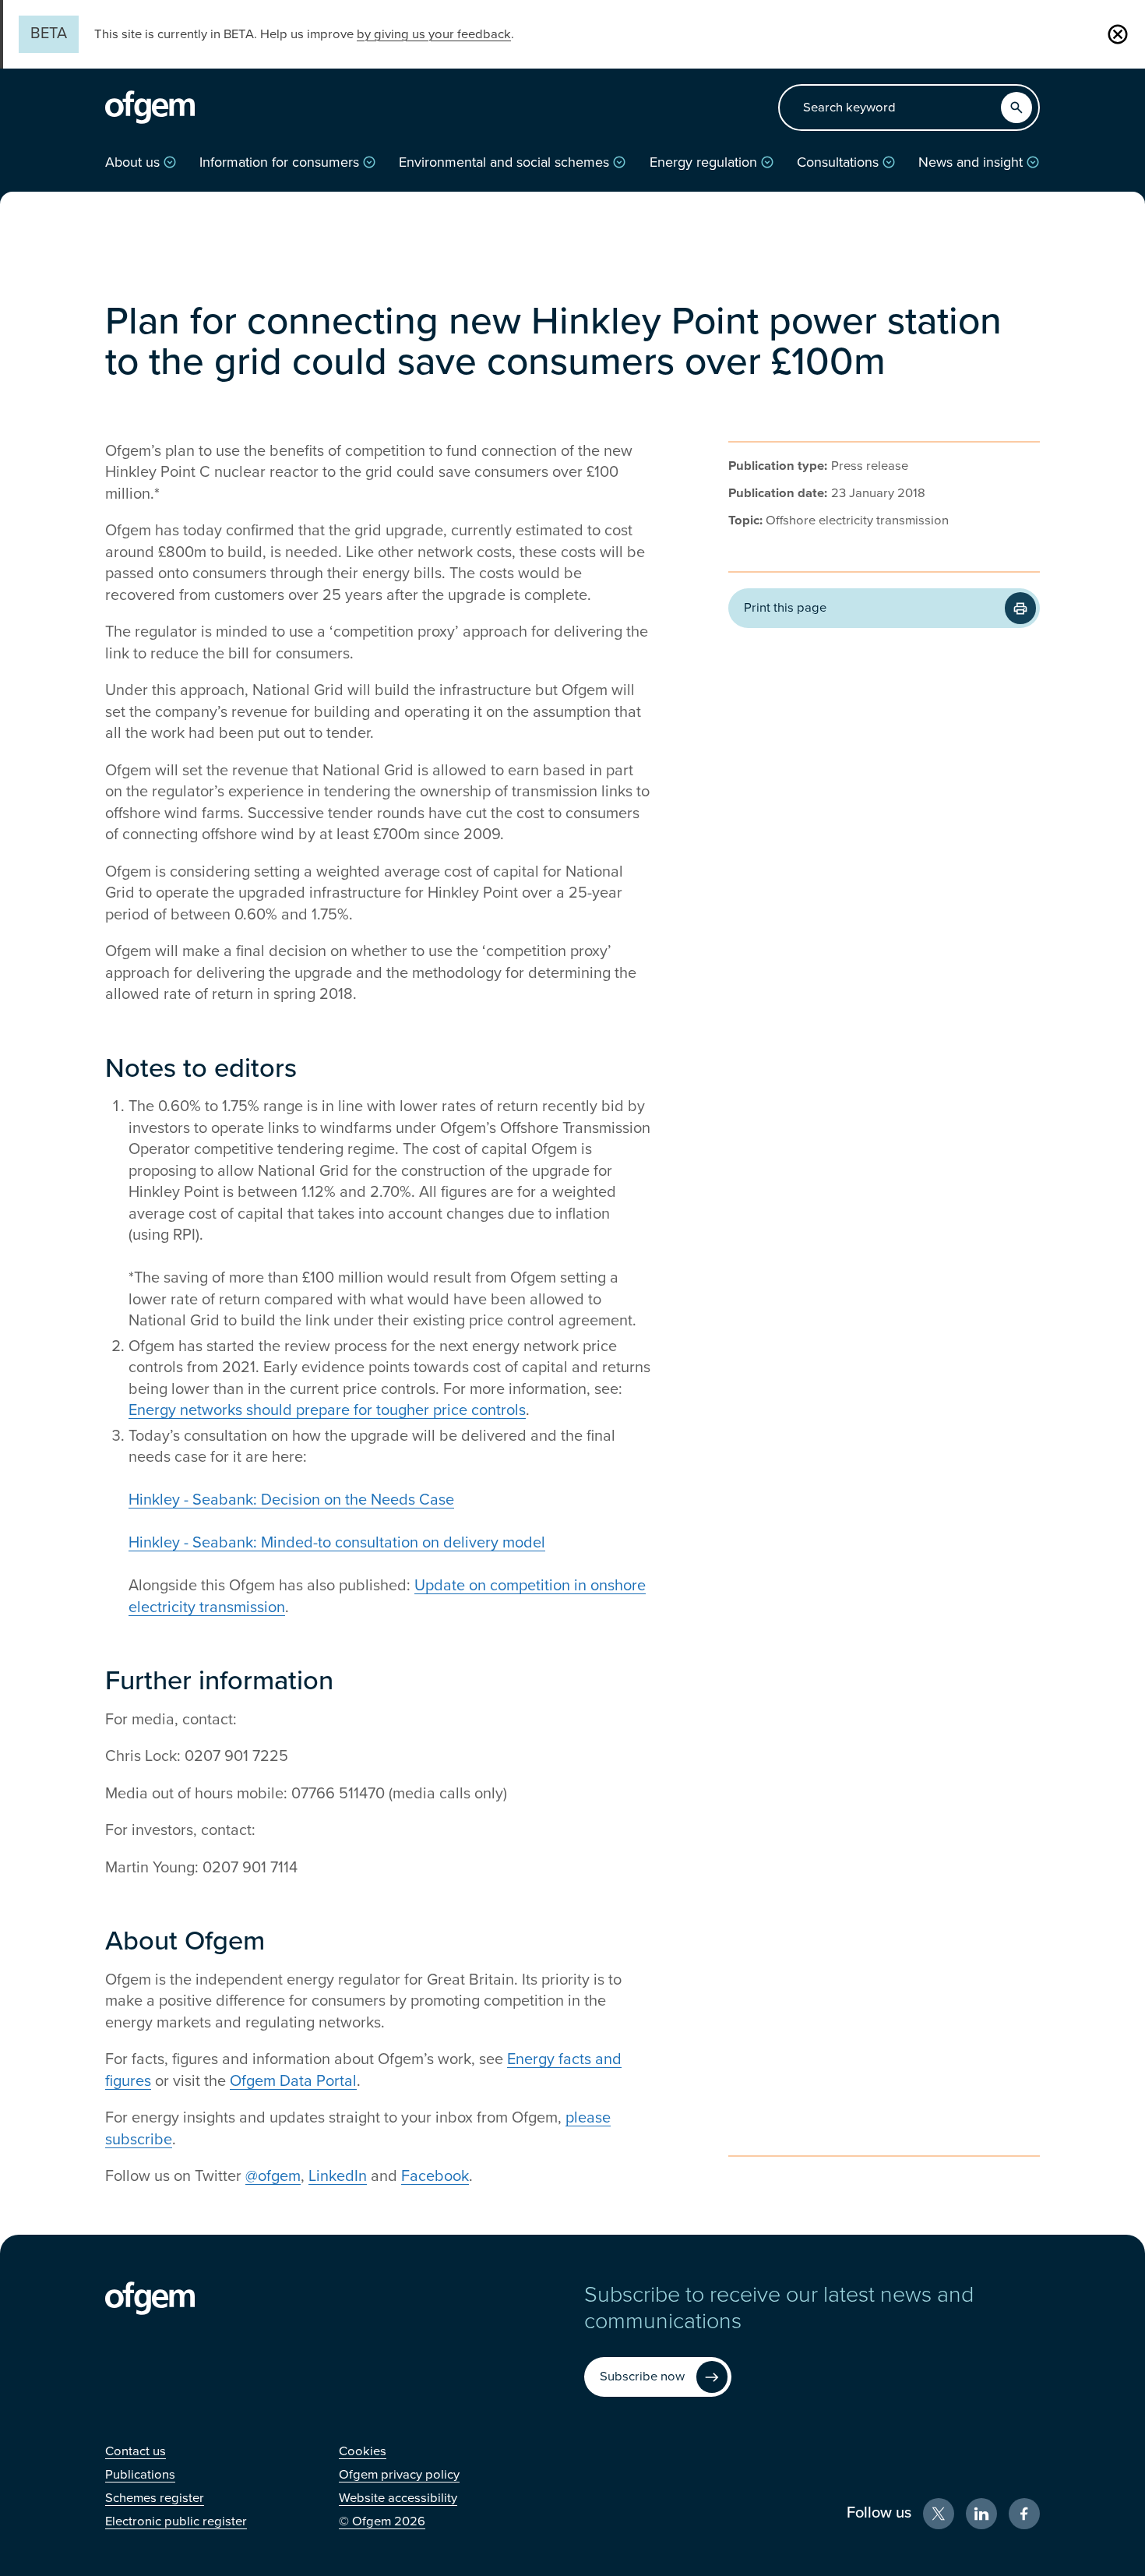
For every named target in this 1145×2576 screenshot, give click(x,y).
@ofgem (273, 2176)
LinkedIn (338, 2176)
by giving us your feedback (434, 34)
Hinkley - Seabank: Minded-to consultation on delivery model (337, 1543)
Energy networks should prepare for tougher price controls (327, 1410)
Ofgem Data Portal (293, 2081)
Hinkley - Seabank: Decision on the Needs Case (291, 1500)
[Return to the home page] (150, 108)
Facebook (435, 2176)
